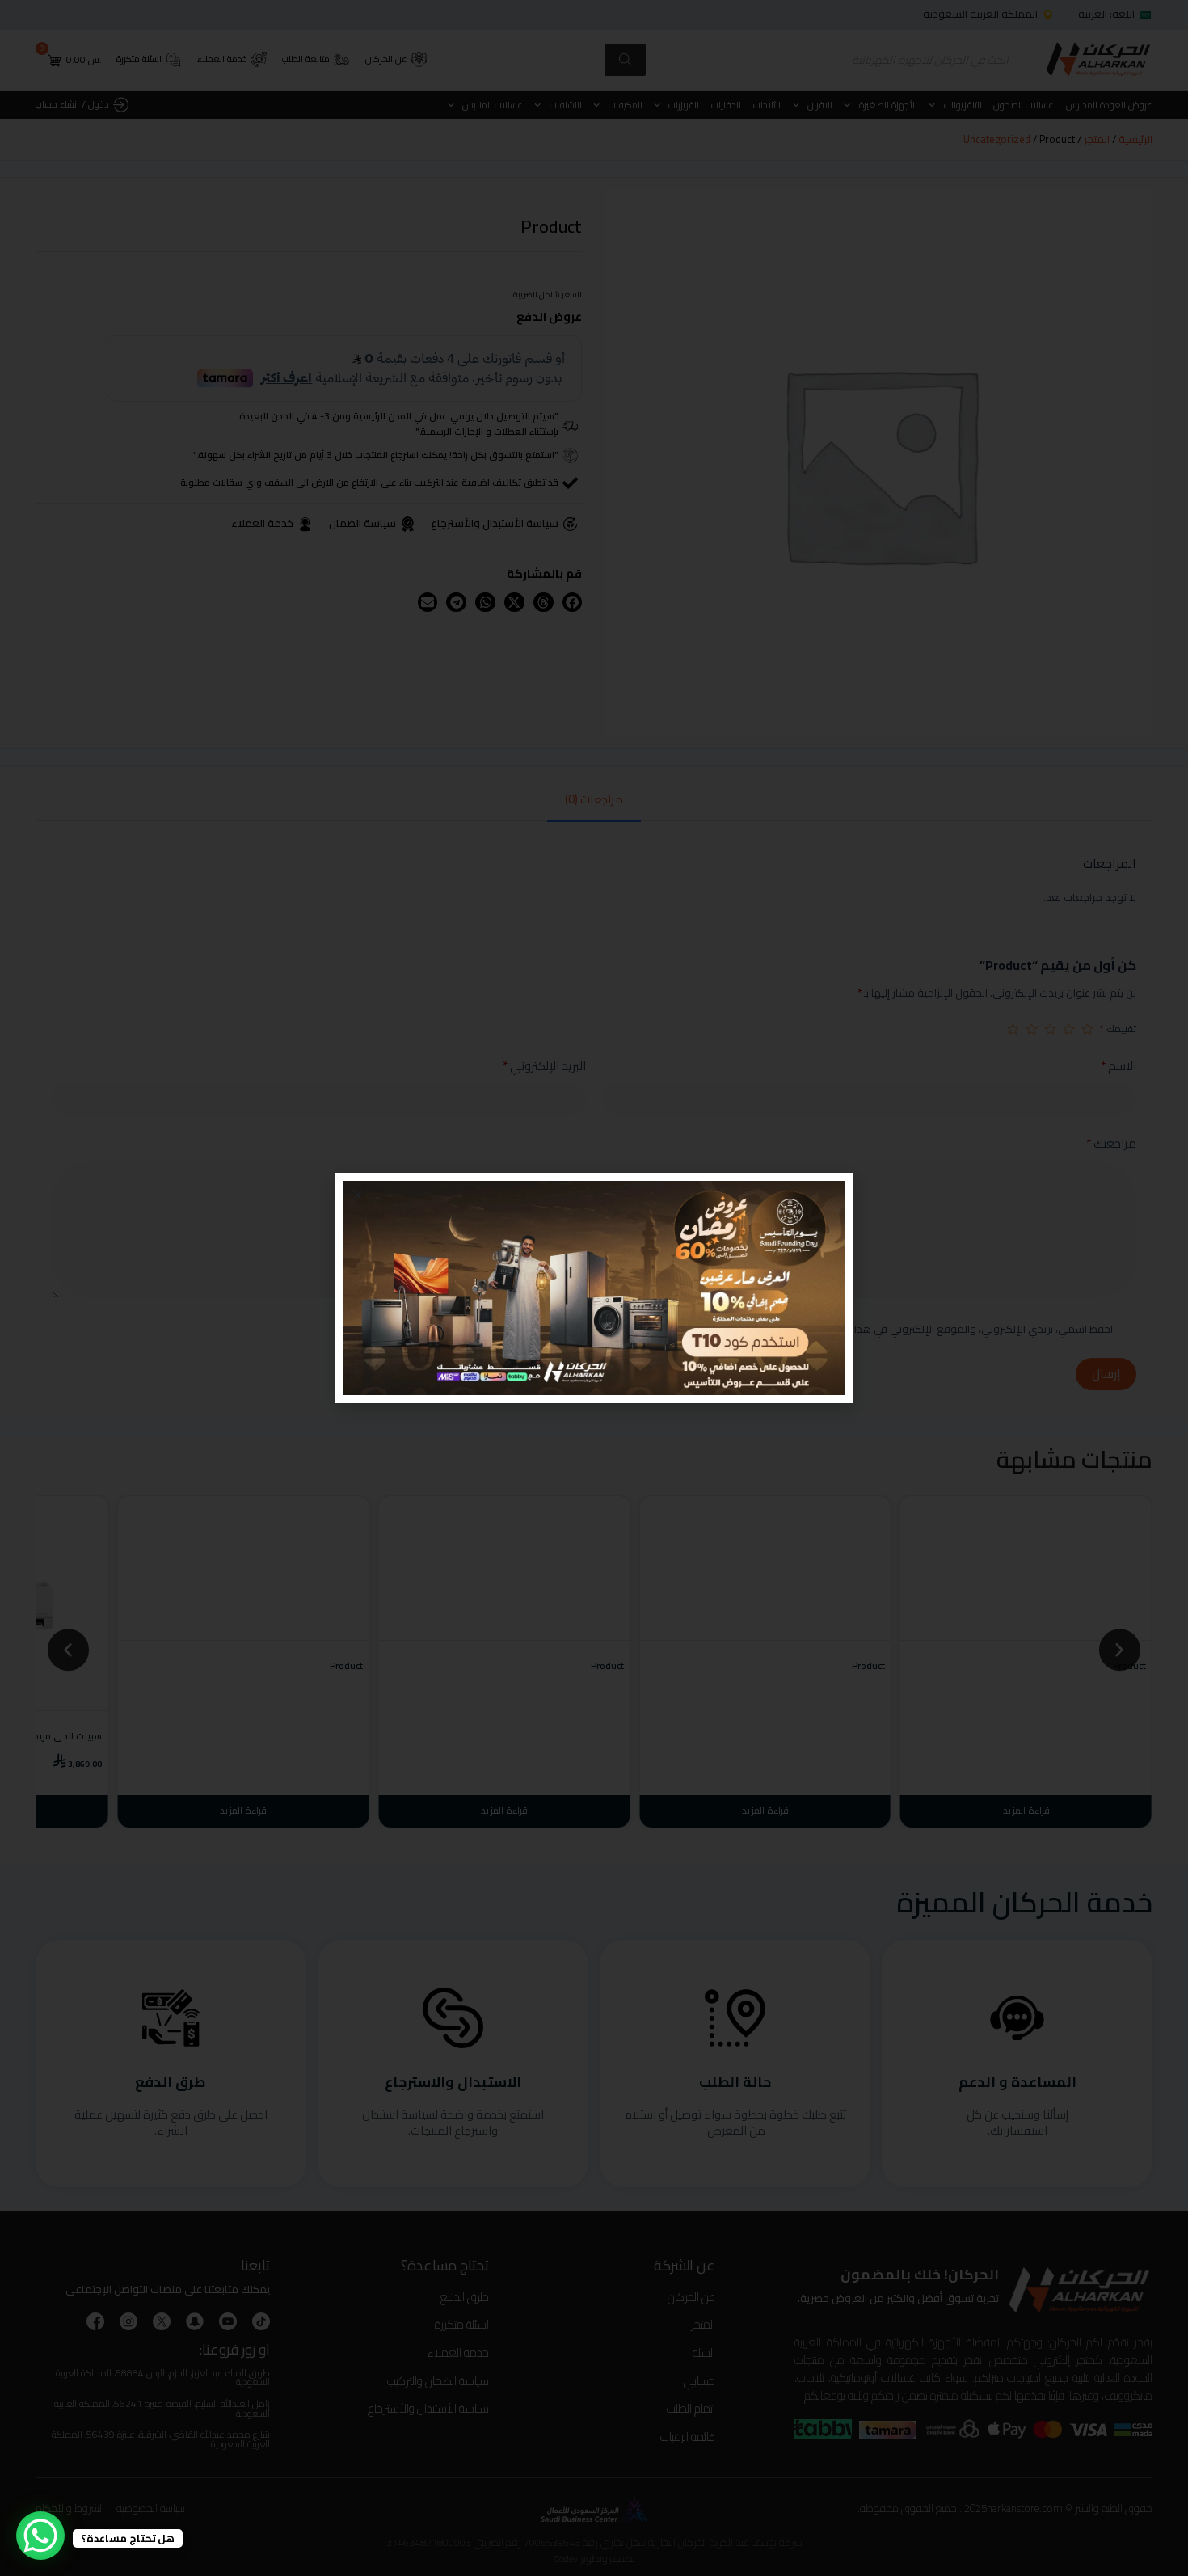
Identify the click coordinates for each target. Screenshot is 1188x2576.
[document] (594, 1288)
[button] (358, 1195)
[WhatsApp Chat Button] (40, 2536)
